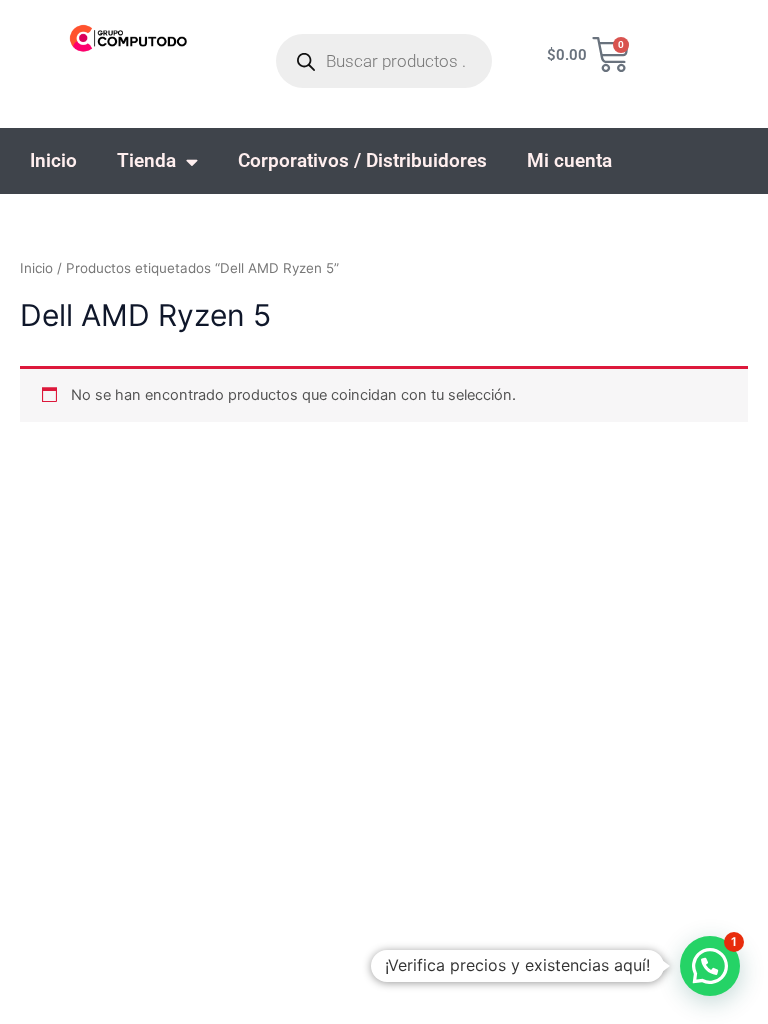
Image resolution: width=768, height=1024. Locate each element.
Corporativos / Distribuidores (362, 160)
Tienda (146, 160)
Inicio (53, 160)
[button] (710, 966)
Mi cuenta (569, 160)
